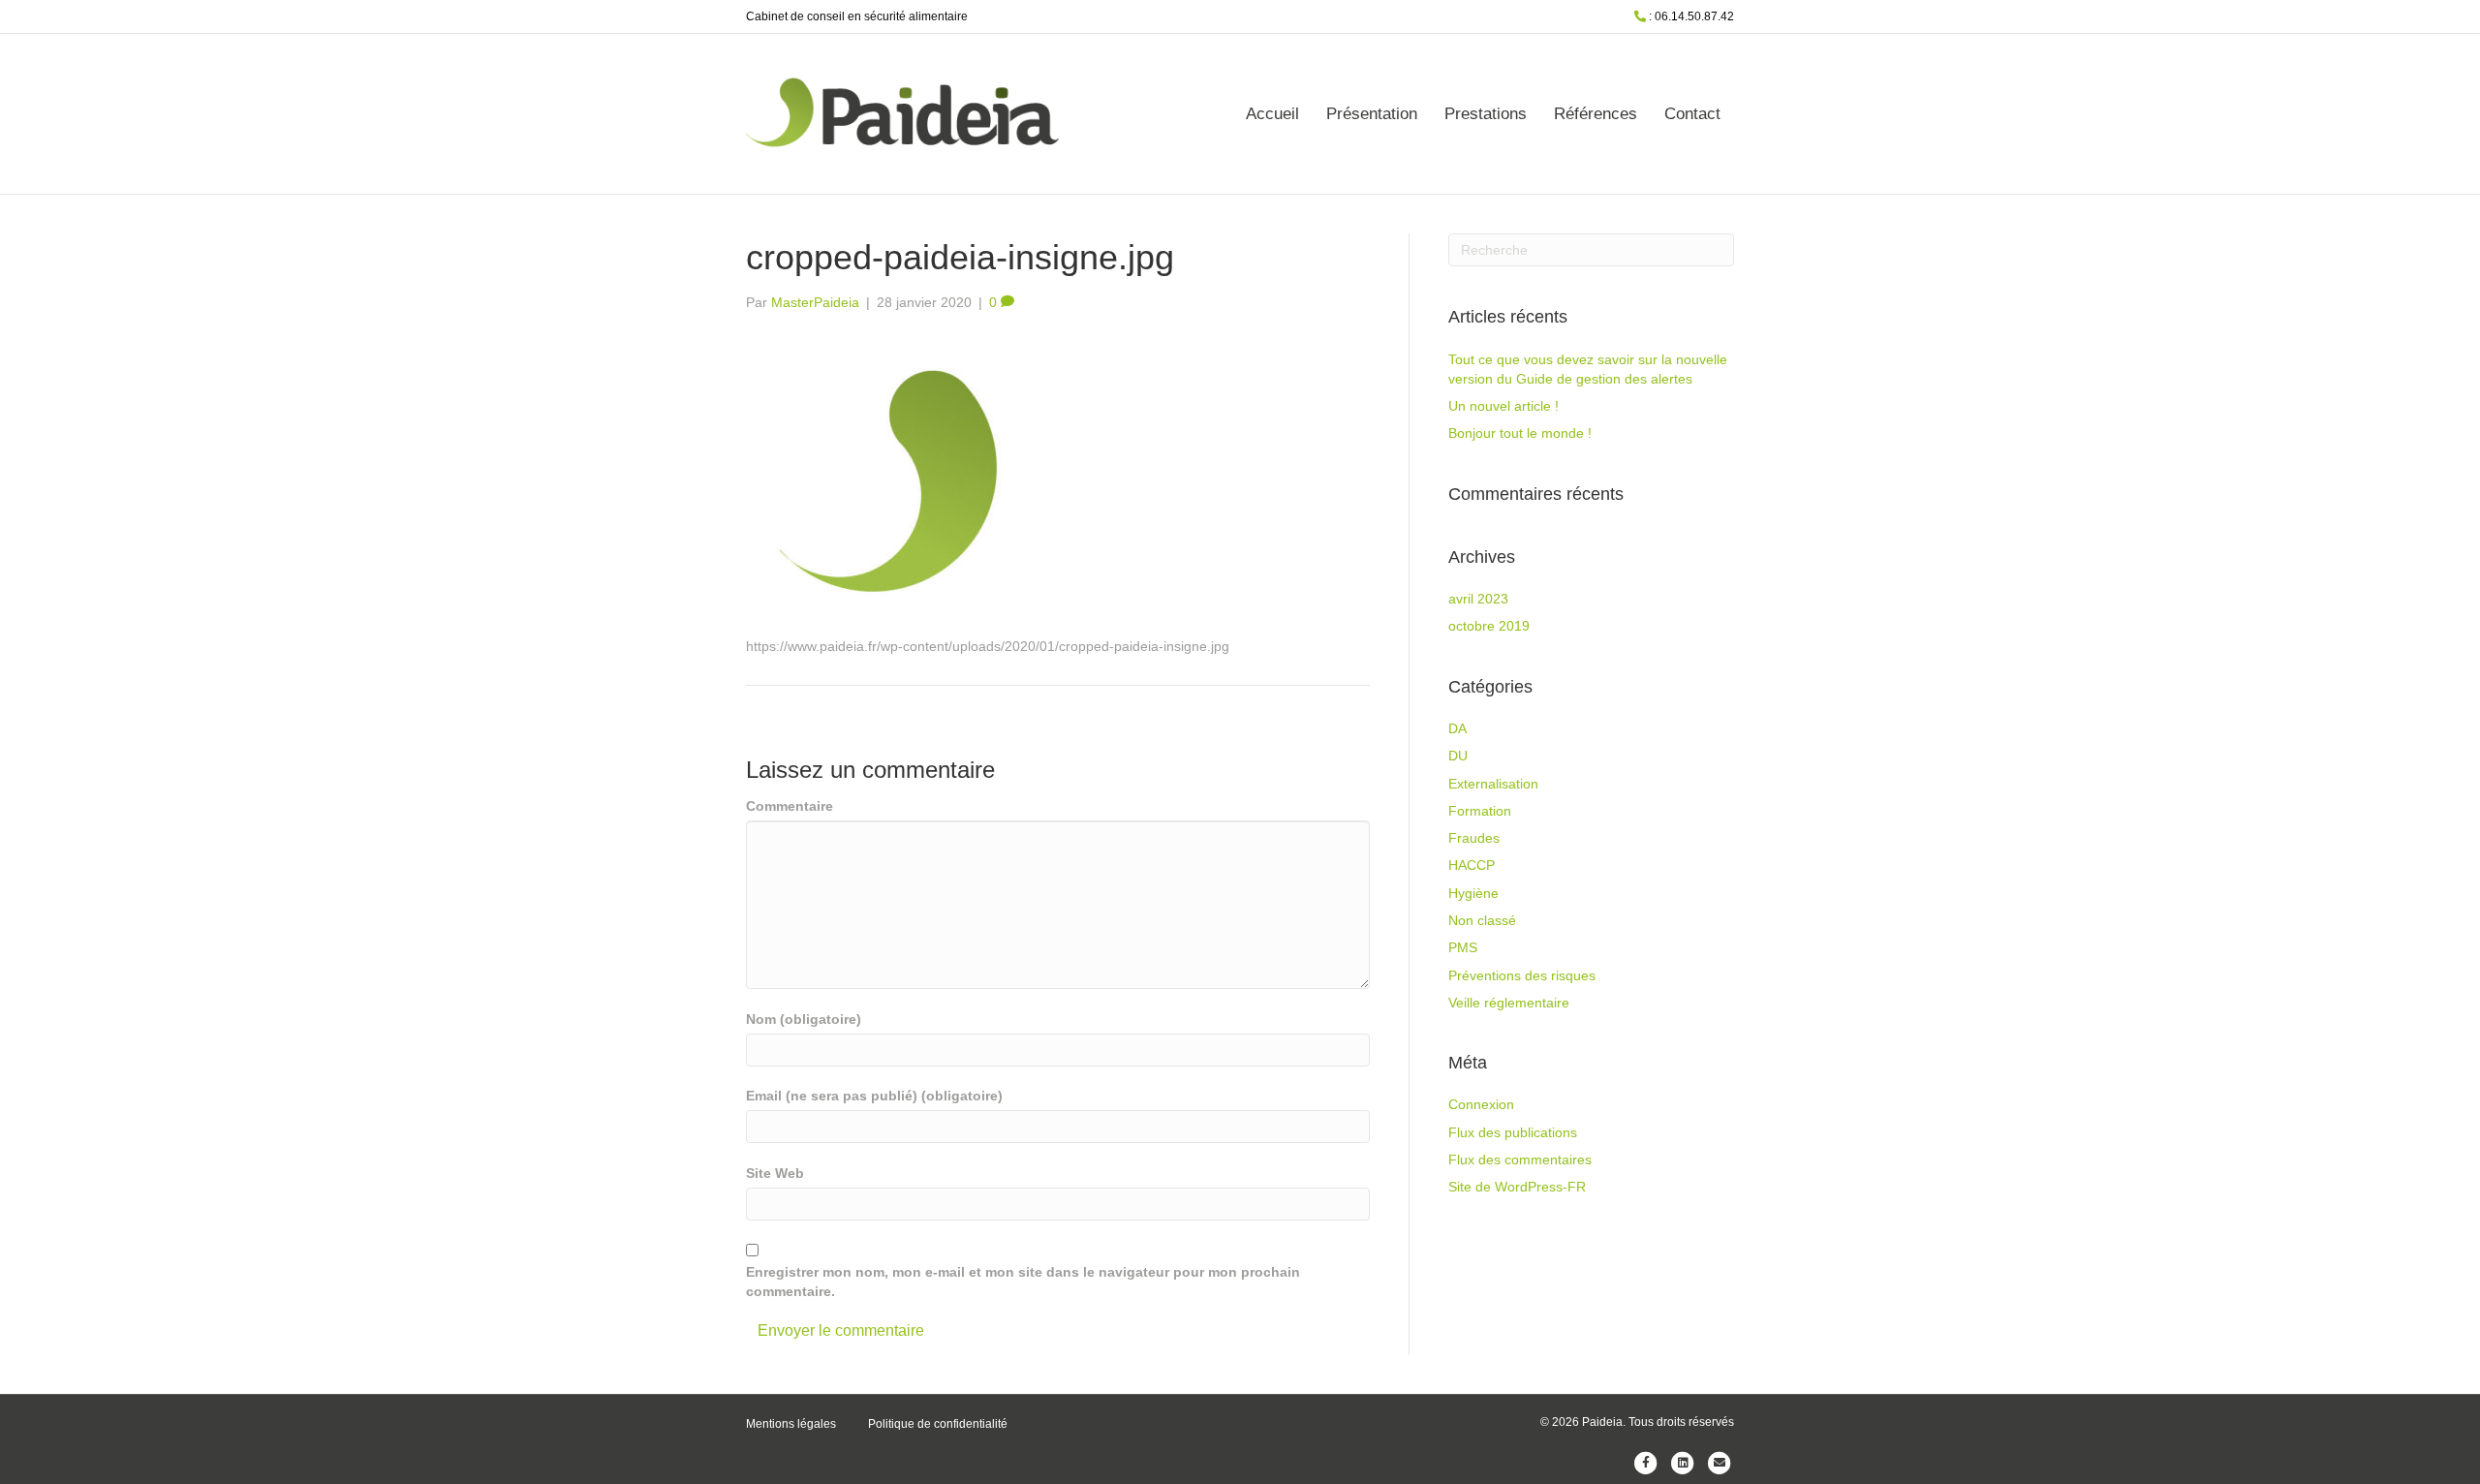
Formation (1480, 811)
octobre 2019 (1489, 626)
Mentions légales (791, 1424)
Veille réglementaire (1509, 1003)
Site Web (775, 1173)
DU (1458, 756)
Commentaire (790, 806)
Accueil (1272, 114)
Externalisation (1493, 784)
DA (1457, 728)
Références (1596, 114)
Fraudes (1474, 838)
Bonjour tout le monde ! (1520, 433)
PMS (1463, 947)
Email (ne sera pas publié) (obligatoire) (874, 1096)
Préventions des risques (1522, 975)
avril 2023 (1478, 599)
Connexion (1481, 1104)
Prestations (1486, 114)
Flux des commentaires (1520, 1159)
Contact (1692, 114)
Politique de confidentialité (938, 1424)
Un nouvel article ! (1503, 406)
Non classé (1482, 920)
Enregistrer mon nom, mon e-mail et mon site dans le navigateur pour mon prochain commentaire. (1023, 1282)
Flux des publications (1513, 1132)
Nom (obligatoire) (804, 1019)
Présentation (1372, 114)
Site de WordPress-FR (1517, 1187)
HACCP (1472, 865)
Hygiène (1473, 893)
